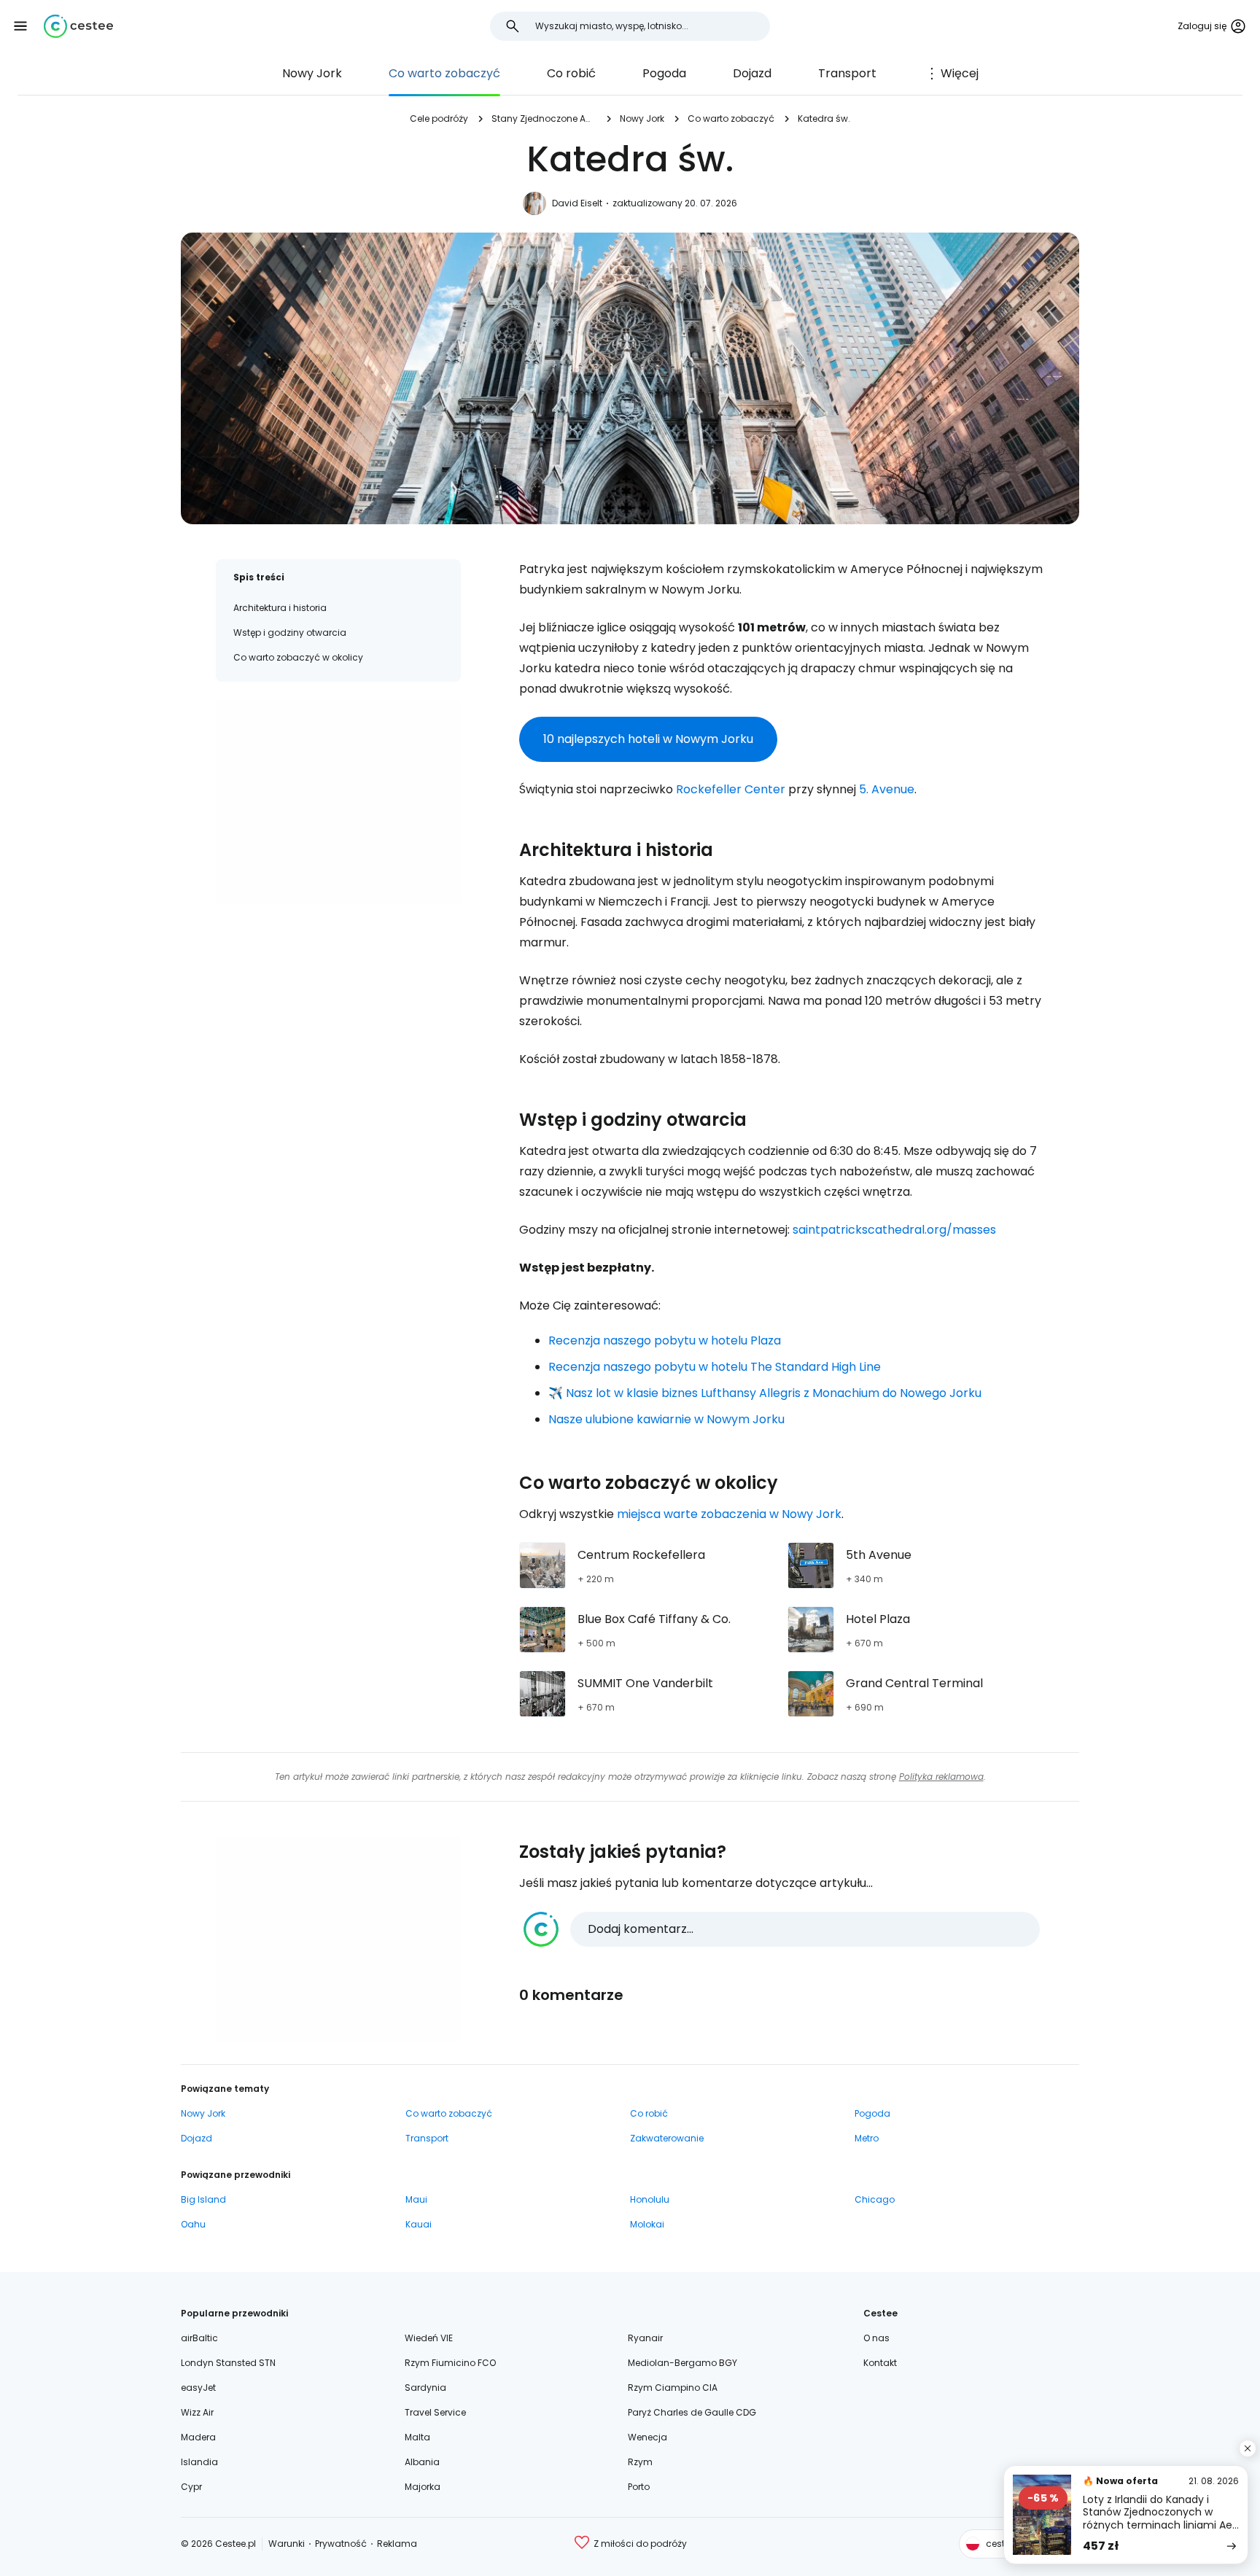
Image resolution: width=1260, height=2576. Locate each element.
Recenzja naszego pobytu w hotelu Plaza (665, 1340)
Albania (422, 2462)
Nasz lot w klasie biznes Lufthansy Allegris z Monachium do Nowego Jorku (774, 1393)
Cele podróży (439, 118)
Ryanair (645, 2338)
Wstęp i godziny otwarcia (290, 633)
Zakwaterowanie (667, 2138)
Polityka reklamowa (941, 1777)
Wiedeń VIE (429, 2338)
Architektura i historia (280, 608)
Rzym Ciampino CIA (673, 2388)
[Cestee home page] (78, 26)
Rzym (640, 2462)
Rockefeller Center (731, 789)
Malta (417, 2437)
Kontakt (880, 2363)
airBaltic (199, 2338)
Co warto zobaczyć (444, 73)
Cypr (191, 2487)
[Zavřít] (1248, 2448)
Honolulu (650, 2199)
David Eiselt (577, 203)
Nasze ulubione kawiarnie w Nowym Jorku (666, 1419)
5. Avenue (887, 789)
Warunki (287, 2544)
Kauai (419, 2224)
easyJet (198, 2388)
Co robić (571, 73)
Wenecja (647, 2437)
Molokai (647, 2224)
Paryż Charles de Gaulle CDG (692, 2412)
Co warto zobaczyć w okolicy (298, 657)
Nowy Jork (312, 73)
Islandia (199, 2462)
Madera (198, 2437)
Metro (867, 2138)
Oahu (193, 2224)
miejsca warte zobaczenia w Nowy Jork (729, 1514)
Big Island (203, 2199)
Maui (416, 2199)
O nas (876, 2338)
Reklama (397, 2544)
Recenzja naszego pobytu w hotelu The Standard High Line (715, 1367)
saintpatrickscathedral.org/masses (894, 1230)
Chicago (875, 2199)
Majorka (423, 2487)
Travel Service (435, 2412)
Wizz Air (197, 2412)
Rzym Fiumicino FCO (450, 2363)
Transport (847, 73)
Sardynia (425, 2388)
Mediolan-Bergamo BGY (682, 2363)
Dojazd (752, 73)
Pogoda (664, 73)
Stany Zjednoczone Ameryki (544, 118)
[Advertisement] (338, 801)
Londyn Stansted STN (228, 2363)
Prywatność (341, 2544)
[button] (20, 26)
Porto (639, 2487)
